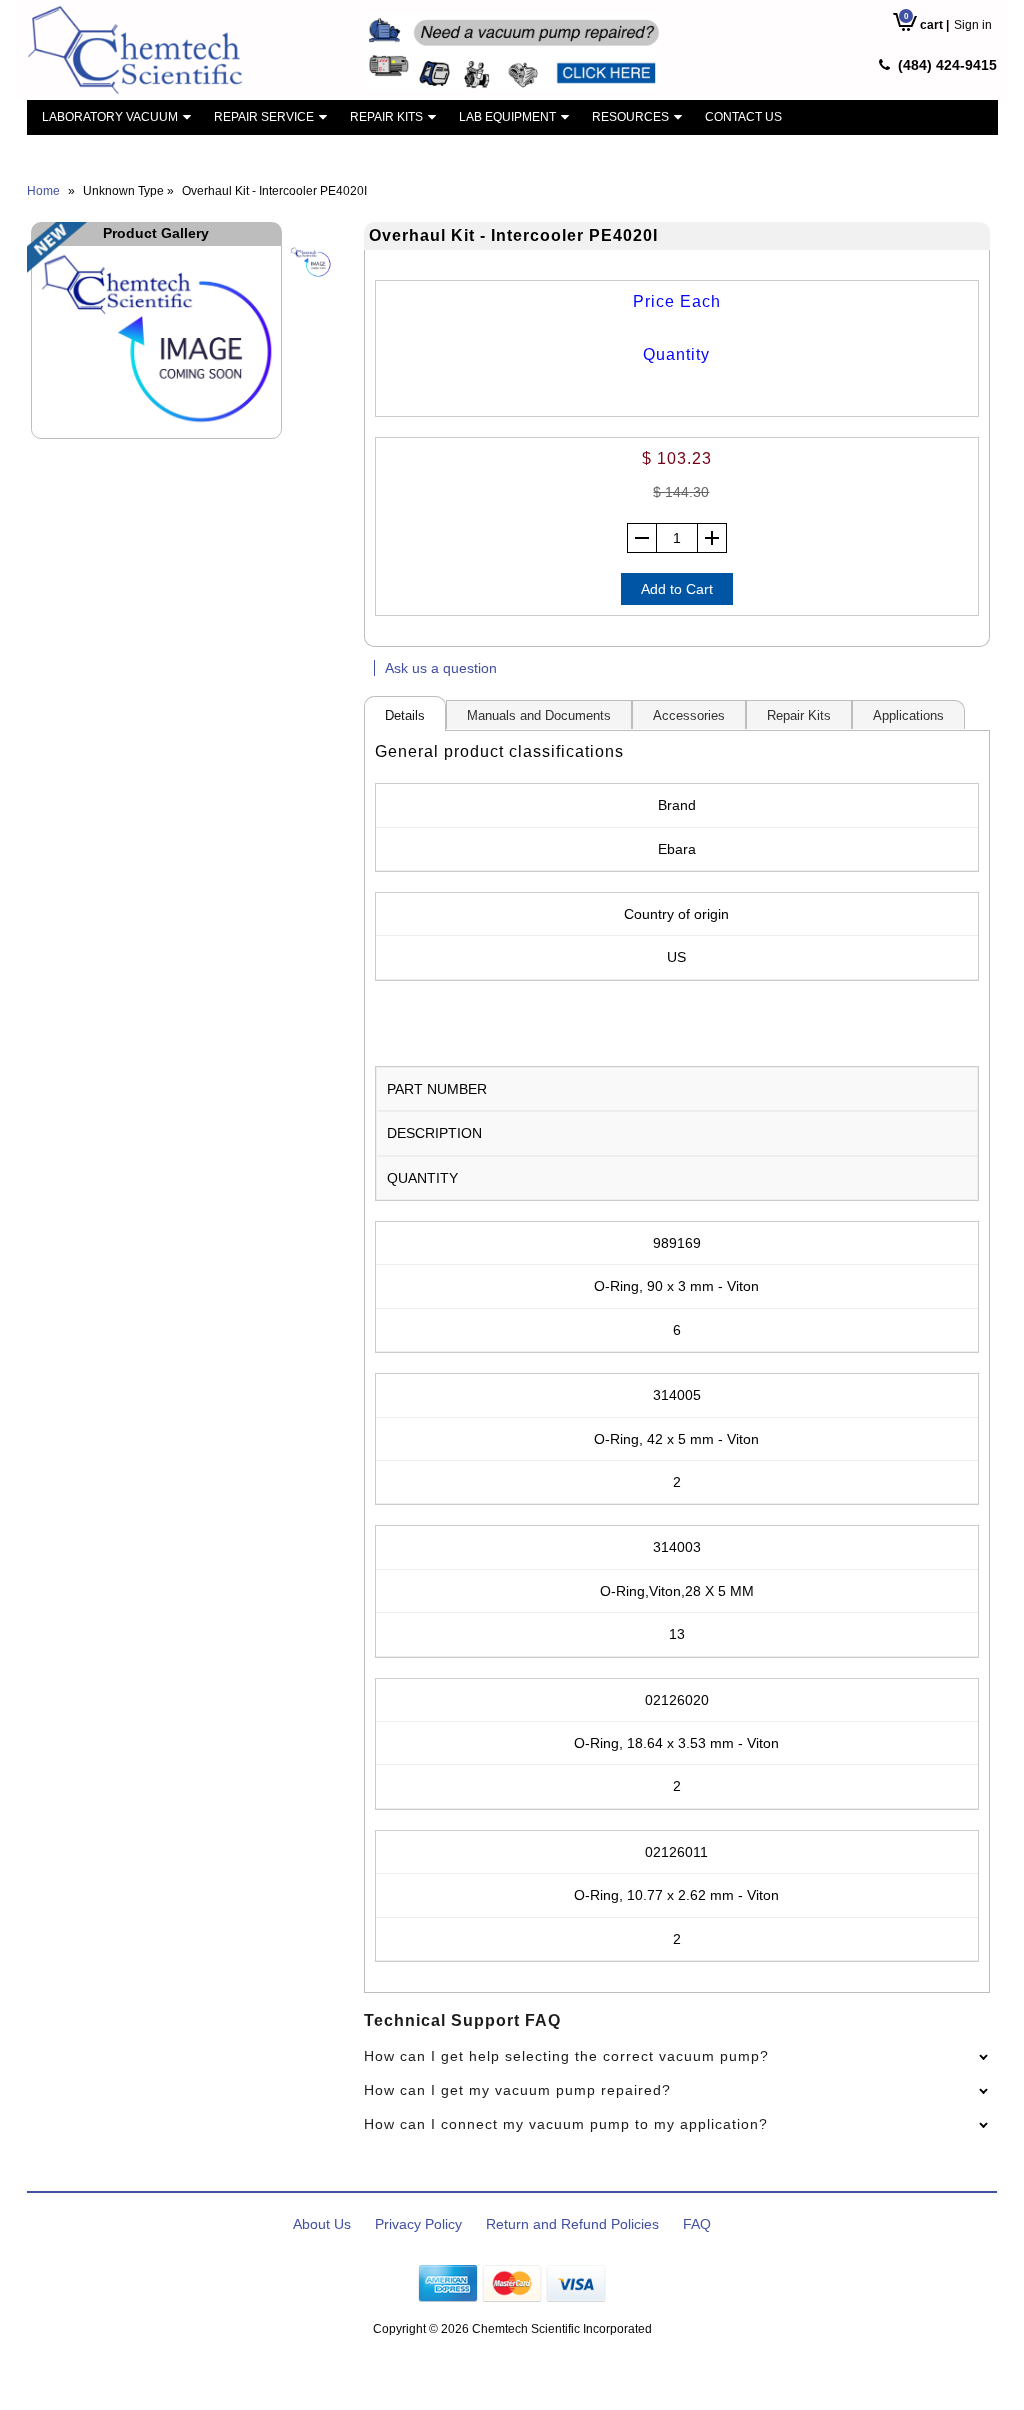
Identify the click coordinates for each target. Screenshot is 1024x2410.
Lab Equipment (507, 117)
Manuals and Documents (539, 715)
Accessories (689, 715)
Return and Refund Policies (572, 2224)
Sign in (973, 25)
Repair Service (264, 117)
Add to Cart (677, 589)
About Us (322, 2224)
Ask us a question (441, 668)
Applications (908, 715)
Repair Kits (386, 117)
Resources (630, 117)
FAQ (697, 2224)
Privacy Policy (418, 2224)
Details (405, 715)
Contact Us (743, 117)
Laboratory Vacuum (110, 117)
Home (43, 191)
